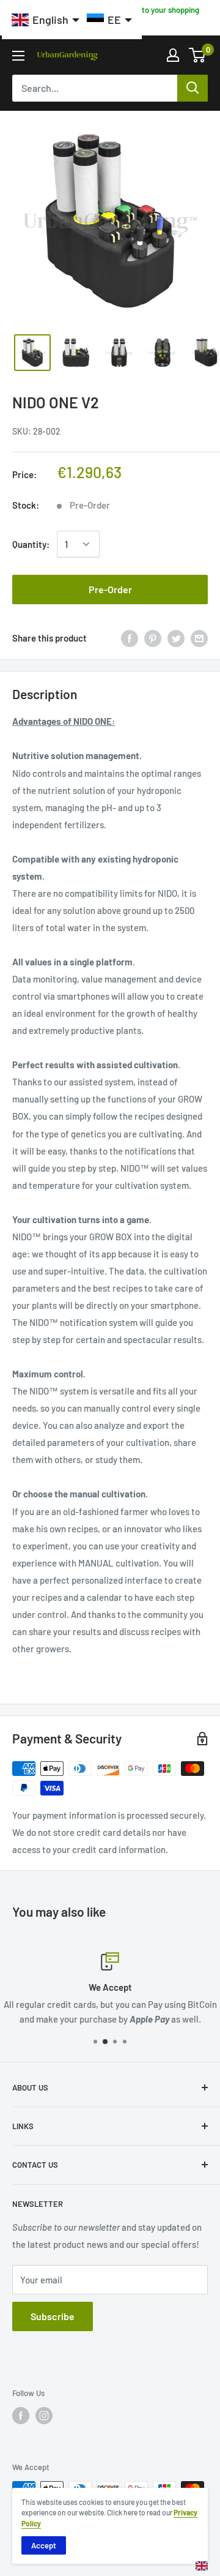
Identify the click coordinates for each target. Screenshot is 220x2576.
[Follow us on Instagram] (44, 2416)
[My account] (173, 55)
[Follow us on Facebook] (21, 2416)
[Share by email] (199, 638)
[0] (198, 55)
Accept (44, 2545)
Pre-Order (110, 589)
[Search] (193, 88)
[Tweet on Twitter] (176, 638)
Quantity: (31, 544)
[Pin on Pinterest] (153, 638)
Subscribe (53, 2316)
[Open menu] (18, 56)
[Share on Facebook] (130, 638)
